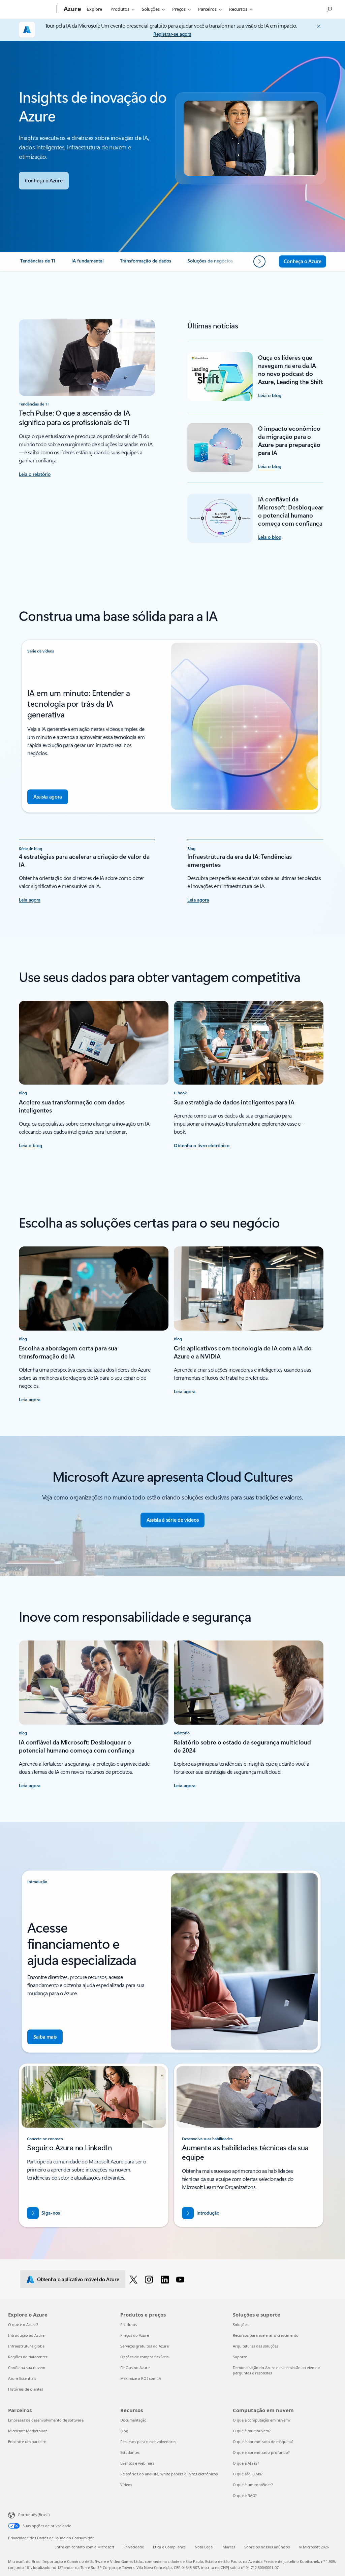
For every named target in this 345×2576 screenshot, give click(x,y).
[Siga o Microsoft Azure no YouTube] (181, 2279)
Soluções (151, 9)
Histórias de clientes (26, 2389)
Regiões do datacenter (28, 2357)
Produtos (120, 9)
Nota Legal (204, 2547)
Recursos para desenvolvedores (148, 2442)
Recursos (238, 9)
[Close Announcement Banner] (317, 26)
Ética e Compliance (169, 2547)
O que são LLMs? (248, 2474)
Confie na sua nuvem (27, 2368)
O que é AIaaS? (246, 2463)
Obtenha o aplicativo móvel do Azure (78, 2279)
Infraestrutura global (27, 2346)
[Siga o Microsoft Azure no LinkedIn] (166, 2279)
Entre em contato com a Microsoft (84, 2547)
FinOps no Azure (135, 2368)
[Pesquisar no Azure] (329, 9)
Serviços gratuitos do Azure (145, 2346)
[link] (38, 263)
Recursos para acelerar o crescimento (266, 2335)
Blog (124, 2431)
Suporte (240, 2357)
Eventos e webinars (137, 2463)
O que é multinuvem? (252, 2431)
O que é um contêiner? (253, 2485)
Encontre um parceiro (27, 2442)
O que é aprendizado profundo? (261, 2452)
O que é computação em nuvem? (262, 2420)
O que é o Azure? (23, 2324)
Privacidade (134, 2547)
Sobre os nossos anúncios (267, 2547)
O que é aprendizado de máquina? (263, 2442)
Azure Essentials (22, 2378)
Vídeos (126, 2485)
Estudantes (130, 2452)
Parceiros (207, 9)
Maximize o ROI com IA (141, 2378)
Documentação (133, 2420)
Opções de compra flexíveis (144, 2357)
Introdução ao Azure (26, 2335)
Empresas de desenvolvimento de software (46, 2420)
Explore (95, 9)
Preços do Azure (135, 2335)
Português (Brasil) (34, 2515)
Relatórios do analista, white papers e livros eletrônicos (169, 2474)
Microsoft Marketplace (28, 2431)
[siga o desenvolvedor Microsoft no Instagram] (150, 2279)
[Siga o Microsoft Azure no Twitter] (135, 2279)
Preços (179, 9)
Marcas (229, 2547)
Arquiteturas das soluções (256, 2346)
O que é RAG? (245, 2495)
